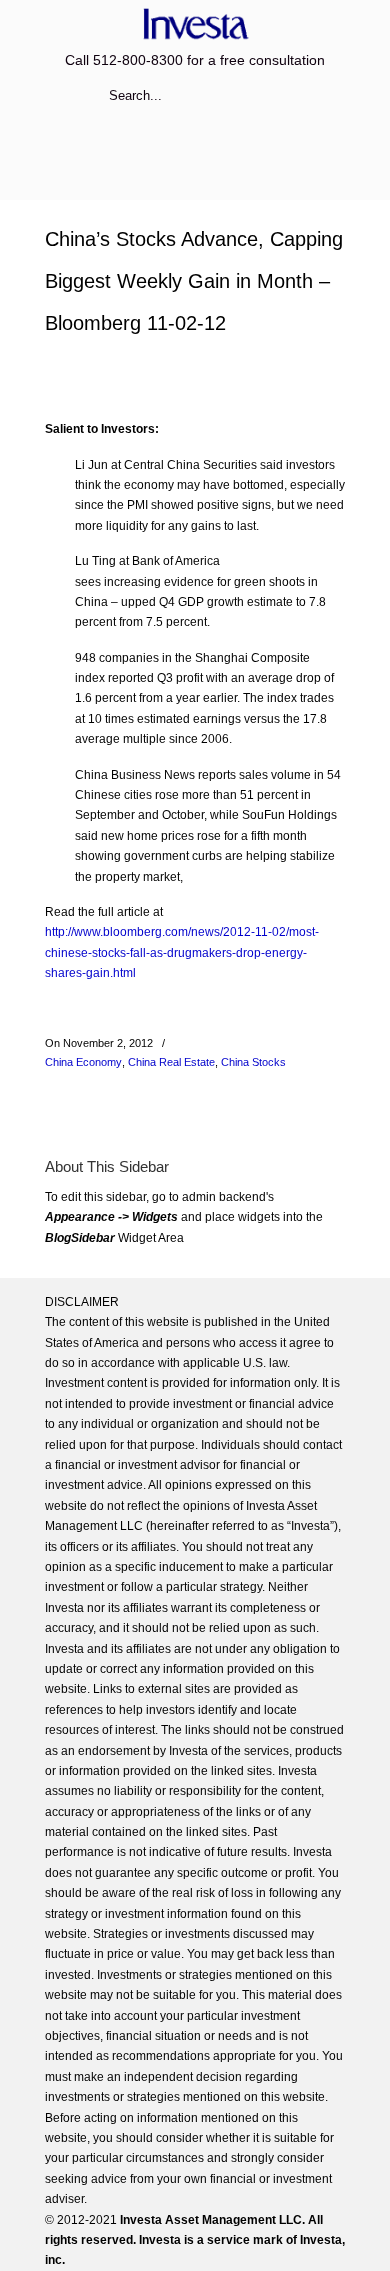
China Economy (83, 1062)
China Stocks (253, 1062)
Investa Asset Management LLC (195, 23)
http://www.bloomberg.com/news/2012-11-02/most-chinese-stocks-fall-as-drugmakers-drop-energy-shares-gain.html (182, 952)
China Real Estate (171, 1062)
